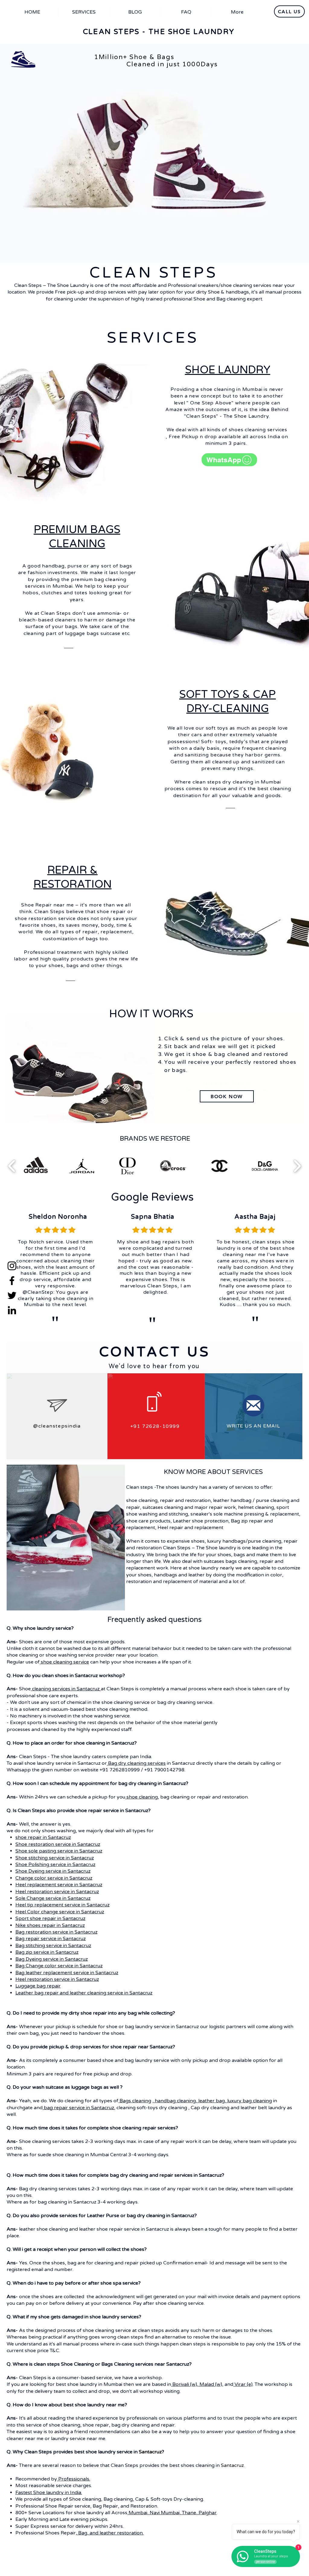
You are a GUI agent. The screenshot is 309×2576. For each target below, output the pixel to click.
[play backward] (12, 1166)
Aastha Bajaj (255, 1217)
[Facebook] (12, 1281)
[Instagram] (12, 1266)
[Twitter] (12, 1295)
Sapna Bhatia (153, 1217)
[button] (36, 1166)
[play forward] (297, 1166)
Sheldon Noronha (58, 1217)
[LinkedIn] (12, 1310)
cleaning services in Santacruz (66, 1689)
